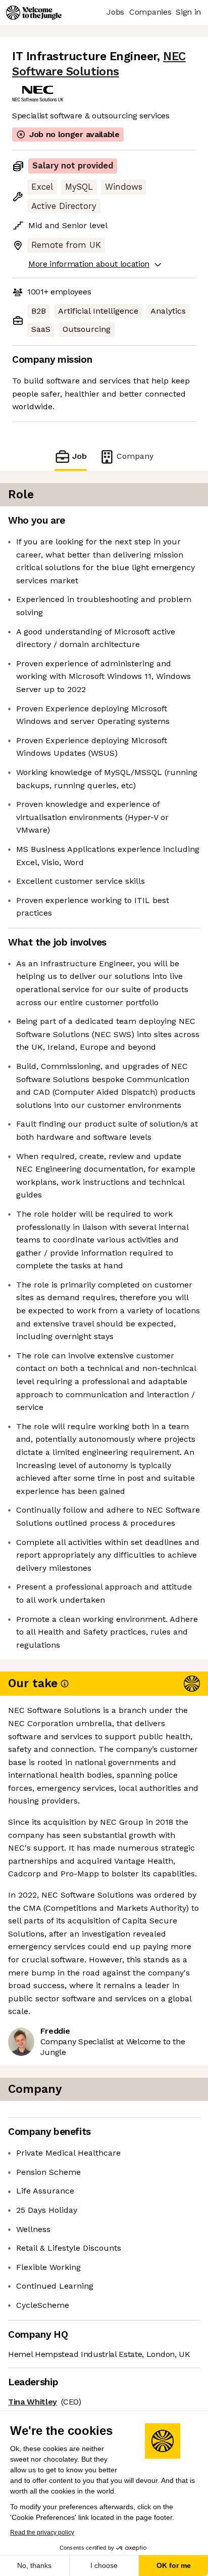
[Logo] (34, 13)
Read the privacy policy (42, 2532)
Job (80, 456)
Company (135, 456)
